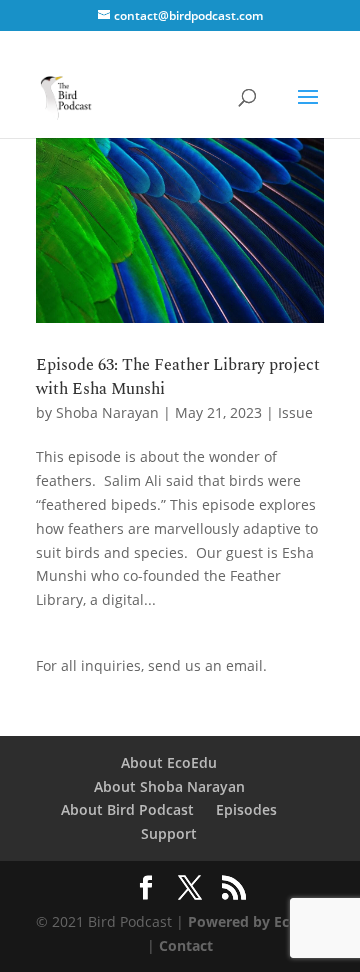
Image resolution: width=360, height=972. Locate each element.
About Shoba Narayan (169, 786)
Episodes (246, 809)
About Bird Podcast (127, 809)
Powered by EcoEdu (256, 921)
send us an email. (207, 665)
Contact (186, 945)
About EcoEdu (169, 762)
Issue (295, 412)
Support (169, 833)
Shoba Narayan (107, 412)
